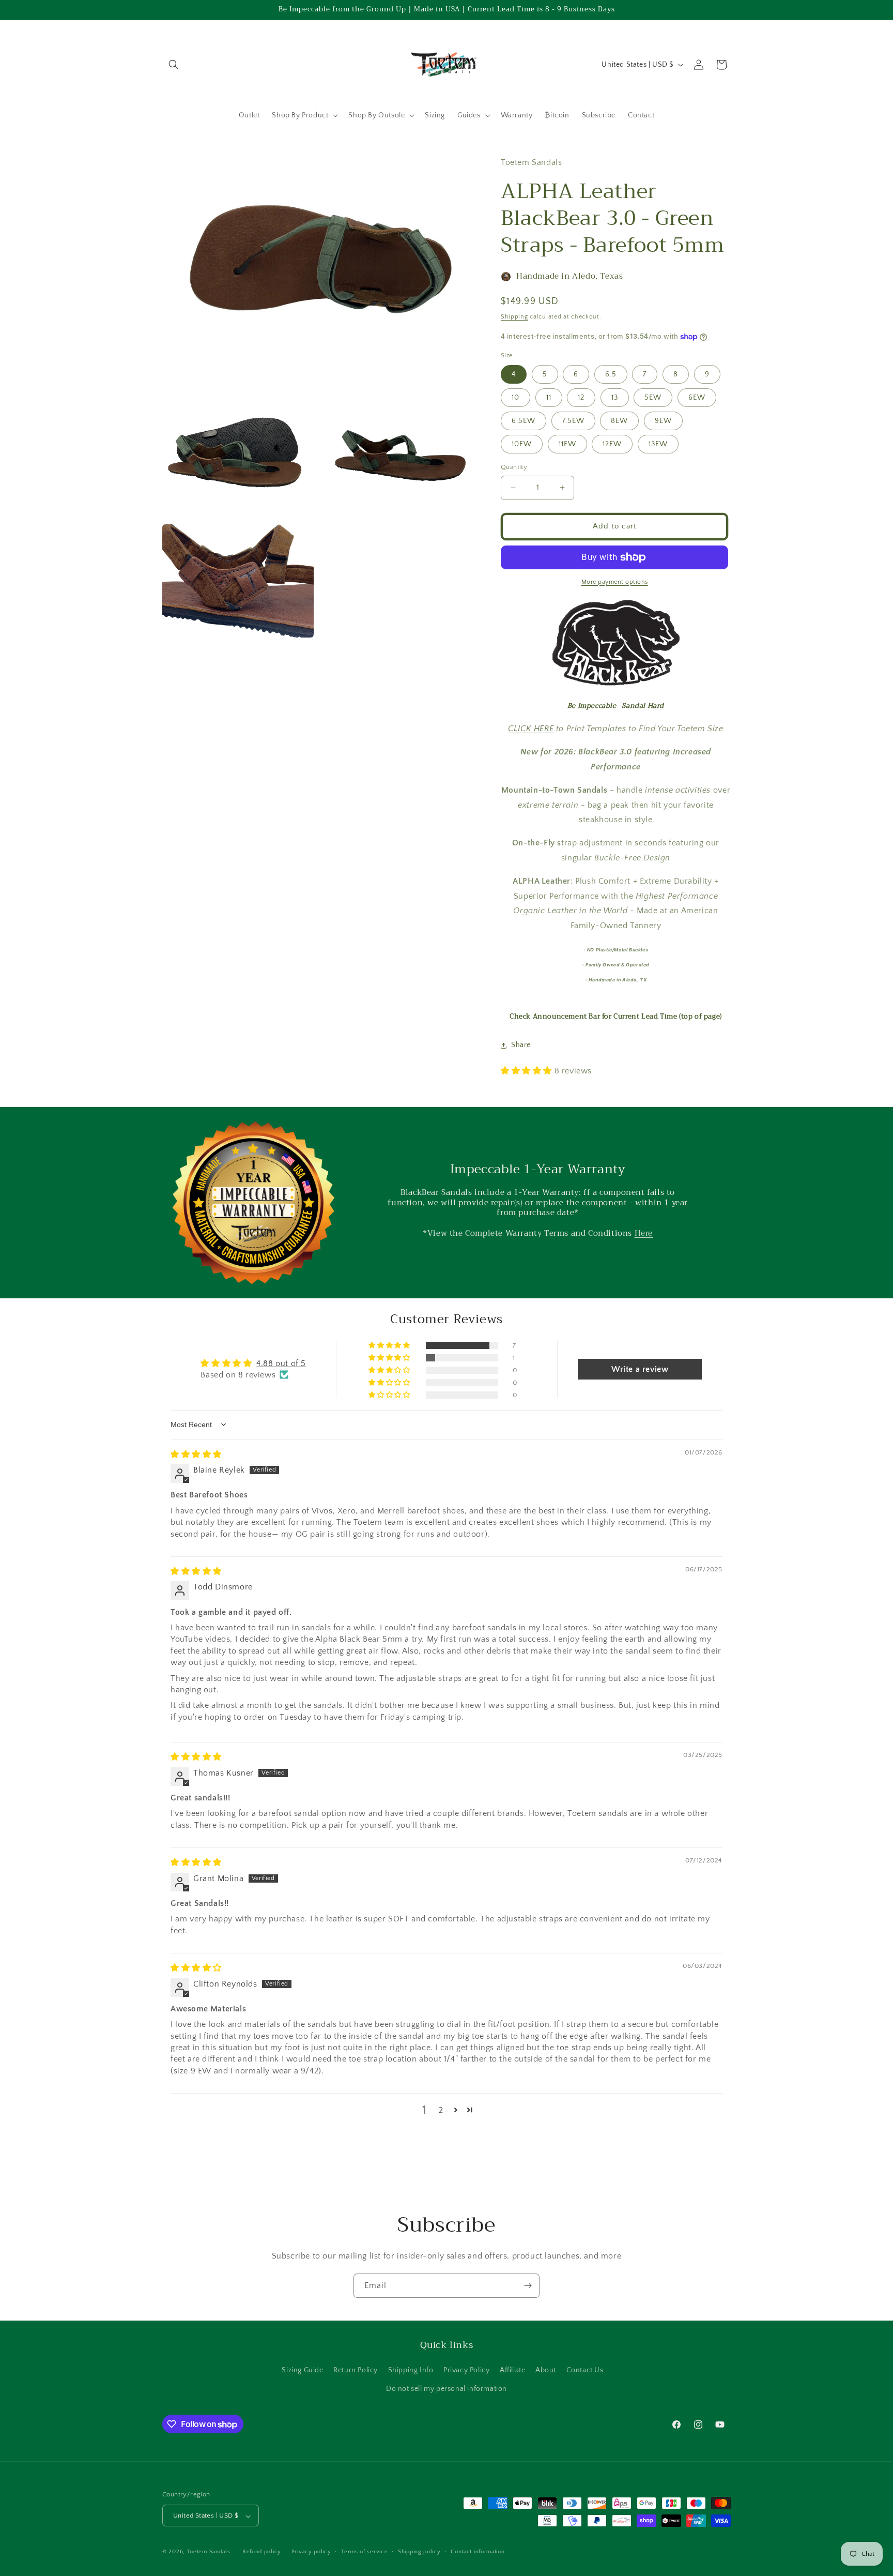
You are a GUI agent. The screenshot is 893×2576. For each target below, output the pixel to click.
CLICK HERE (531, 729)
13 (615, 398)
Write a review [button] (640, 1369)
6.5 (611, 374)
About (546, 2371)
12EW (612, 444)
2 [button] (441, 2110)
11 (549, 398)
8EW (619, 421)
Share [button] (521, 1045)
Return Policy (356, 2371)
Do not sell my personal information (446, 2389)
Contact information (478, 2552)
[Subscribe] (528, 2286)
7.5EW (573, 421)
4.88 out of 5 (281, 1363)
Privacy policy (311, 2552)
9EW (663, 421)
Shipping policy (419, 2552)
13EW (658, 444)
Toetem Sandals (209, 2552)
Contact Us (585, 2371)
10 (515, 398)
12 (581, 398)
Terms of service (364, 2552)
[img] (196, 1454)
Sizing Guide (302, 2371)
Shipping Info (411, 2371)
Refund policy (262, 2552)
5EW (653, 398)
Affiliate (512, 2371)
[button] (174, 65)
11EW (567, 444)
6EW (697, 398)
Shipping (514, 317)
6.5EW (524, 421)
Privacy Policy (466, 2371)
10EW (522, 444)
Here (644, 1233)
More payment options (615, 582)
